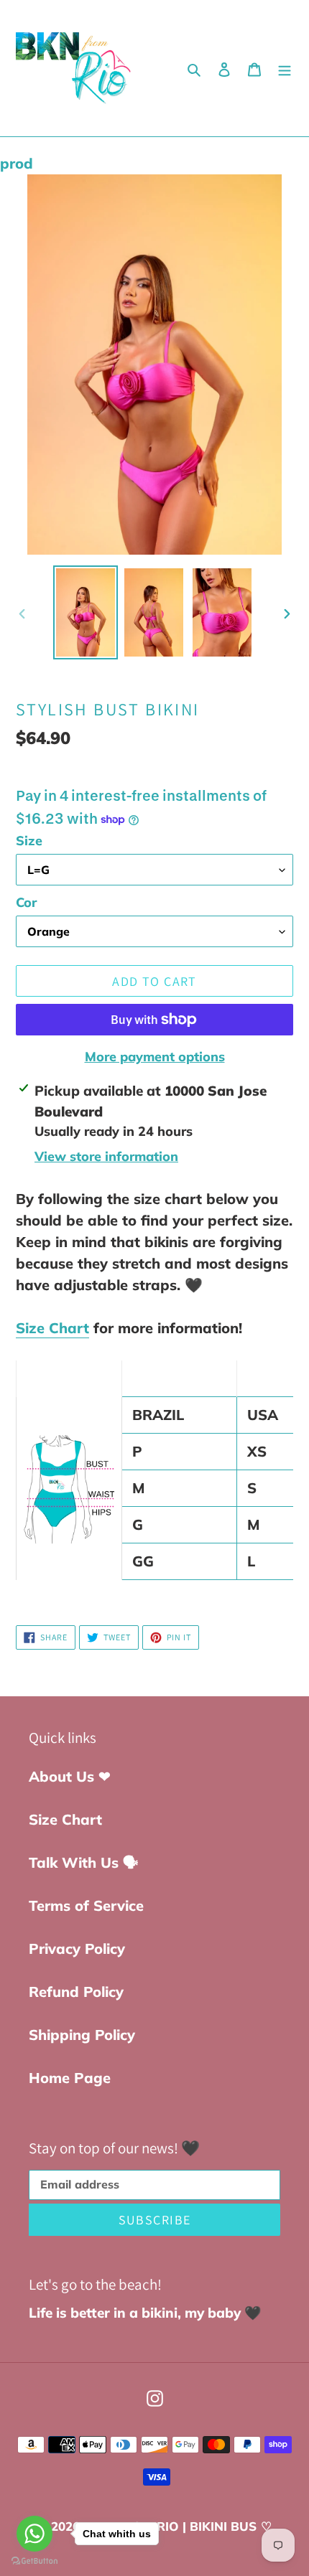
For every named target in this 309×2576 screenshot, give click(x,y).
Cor (26, 902)
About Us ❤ (70, 1776)
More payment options (155, 1057)
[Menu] (285, 68)
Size (29, 841)
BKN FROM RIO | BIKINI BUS (171, 2526)
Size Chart (52, 1328)
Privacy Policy (77, 1949)
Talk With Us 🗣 (84, 1862)
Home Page (70, 2078)
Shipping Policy (82, 2035)
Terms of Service (86, 1905)
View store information (106, 1156)
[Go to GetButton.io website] (34, 2561)
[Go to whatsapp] (34, 2534)
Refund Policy (76, 1992)
